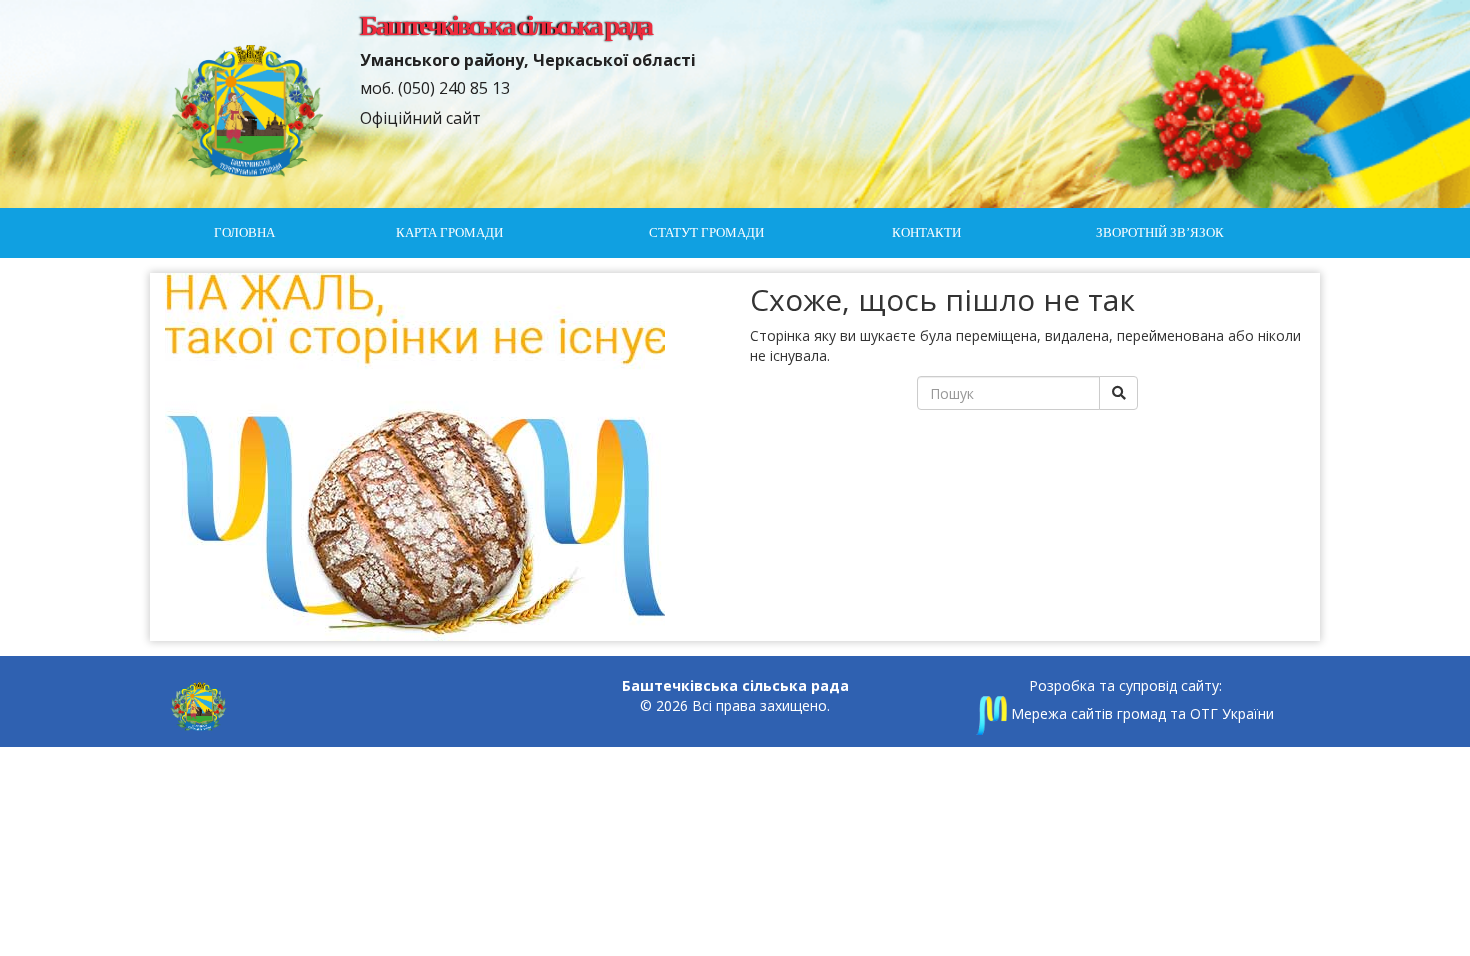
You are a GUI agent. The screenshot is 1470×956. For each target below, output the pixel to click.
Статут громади (706, 232)
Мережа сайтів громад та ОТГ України (1140, 713)
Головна (244, 232)
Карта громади (449, 232)
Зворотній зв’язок (1160, 232)
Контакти (926, 232)
